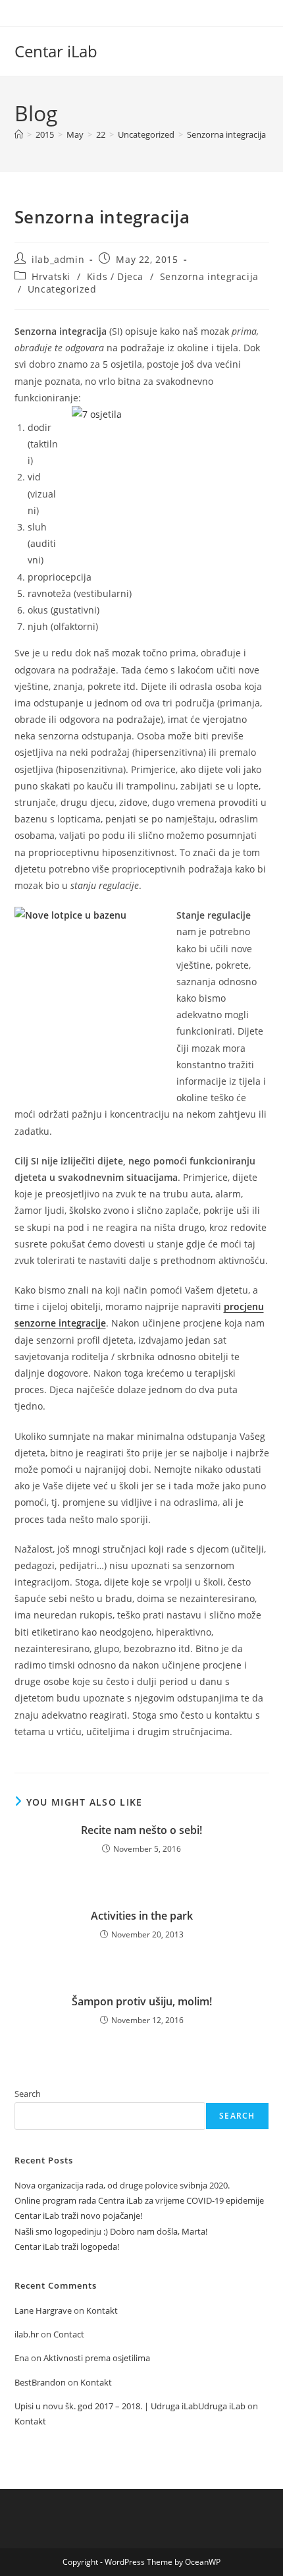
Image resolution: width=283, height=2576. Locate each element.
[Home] (19, 134)
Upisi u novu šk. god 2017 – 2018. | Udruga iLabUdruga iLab (130, 2406)
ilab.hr (27, 2334)
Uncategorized (62, 289)
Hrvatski (51, 276)
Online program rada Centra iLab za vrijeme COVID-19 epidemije (139, 2200)
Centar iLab (56, 51)
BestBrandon (40, 2382)
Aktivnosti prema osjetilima (97, 2358)
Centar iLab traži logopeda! (67, 2247)
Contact (69, 2334)
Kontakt (102, 2310)
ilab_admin (58, 259)
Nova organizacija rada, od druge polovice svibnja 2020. (122, 2185)
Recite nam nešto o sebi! (141, 1830)
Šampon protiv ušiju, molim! (142, 2001)
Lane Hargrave (43, 2310)
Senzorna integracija (226, 134)
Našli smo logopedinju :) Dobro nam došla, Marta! (111, 2231)
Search (28, 2094)
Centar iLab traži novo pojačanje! (78, 2216)
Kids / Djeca (115, 276)
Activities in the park (142, 1916)
